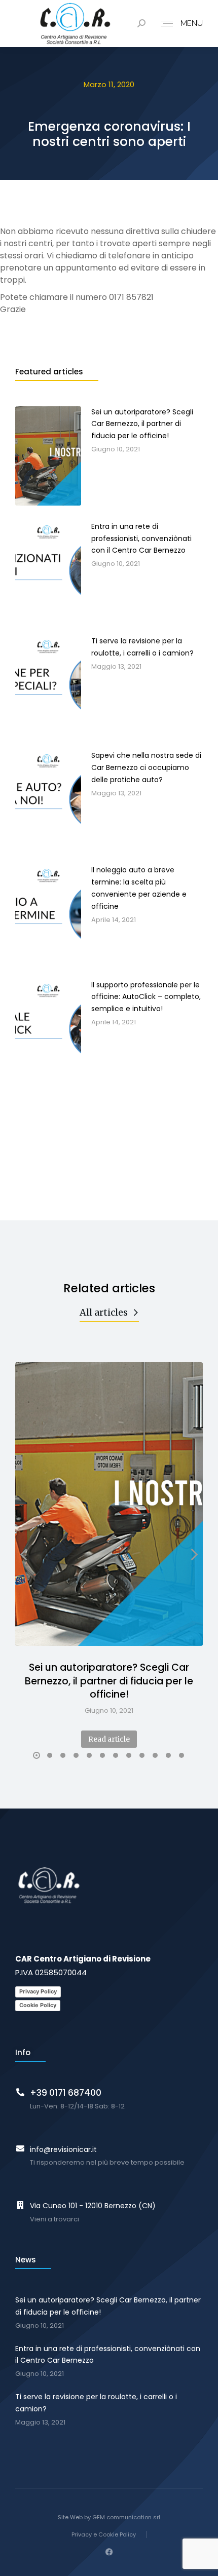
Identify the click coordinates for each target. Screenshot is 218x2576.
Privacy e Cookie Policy (104, 2534)
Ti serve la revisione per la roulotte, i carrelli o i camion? (96, 2403)
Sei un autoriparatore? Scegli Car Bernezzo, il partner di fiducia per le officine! (109, 1681)
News (26, 2260)
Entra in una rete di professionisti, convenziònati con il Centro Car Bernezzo (108, 2355)
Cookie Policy (38, 2005)
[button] (37, 1755)
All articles (104, 1312)
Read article (109, 1739)
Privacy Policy (38, 1991)
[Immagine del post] (109, 1504)
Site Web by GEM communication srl (109, 2517)
